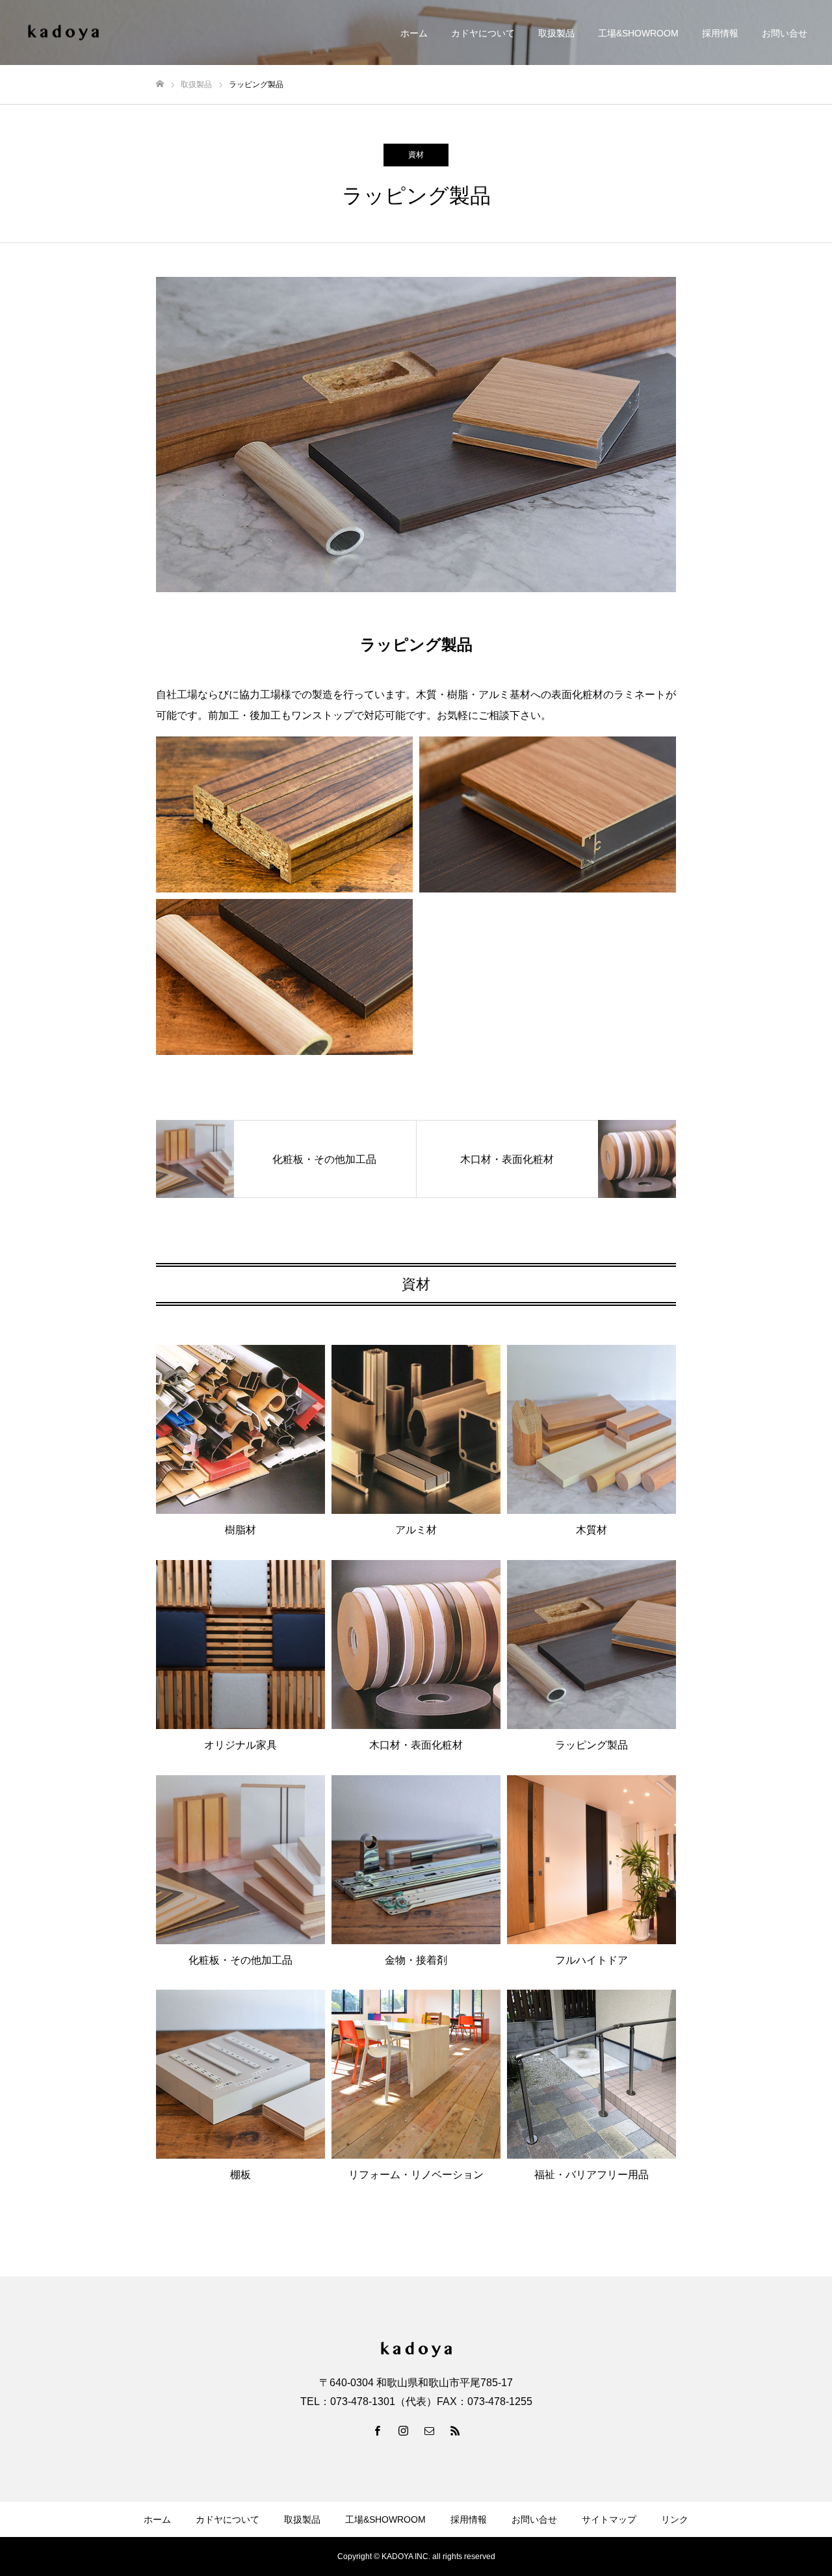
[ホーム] (160, 84)
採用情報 (720, 33)
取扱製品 (556, 33)
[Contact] (429, 2430)
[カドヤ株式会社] (63, 33)
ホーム (414, 33)
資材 (416, 155)
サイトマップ (609, 2519)
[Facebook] (377, 2430)
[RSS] (455, 2430)
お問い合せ (785, 33)
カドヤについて (483, 33)
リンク (675, 2519)
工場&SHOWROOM (638, 33)
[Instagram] (403, 2430)
